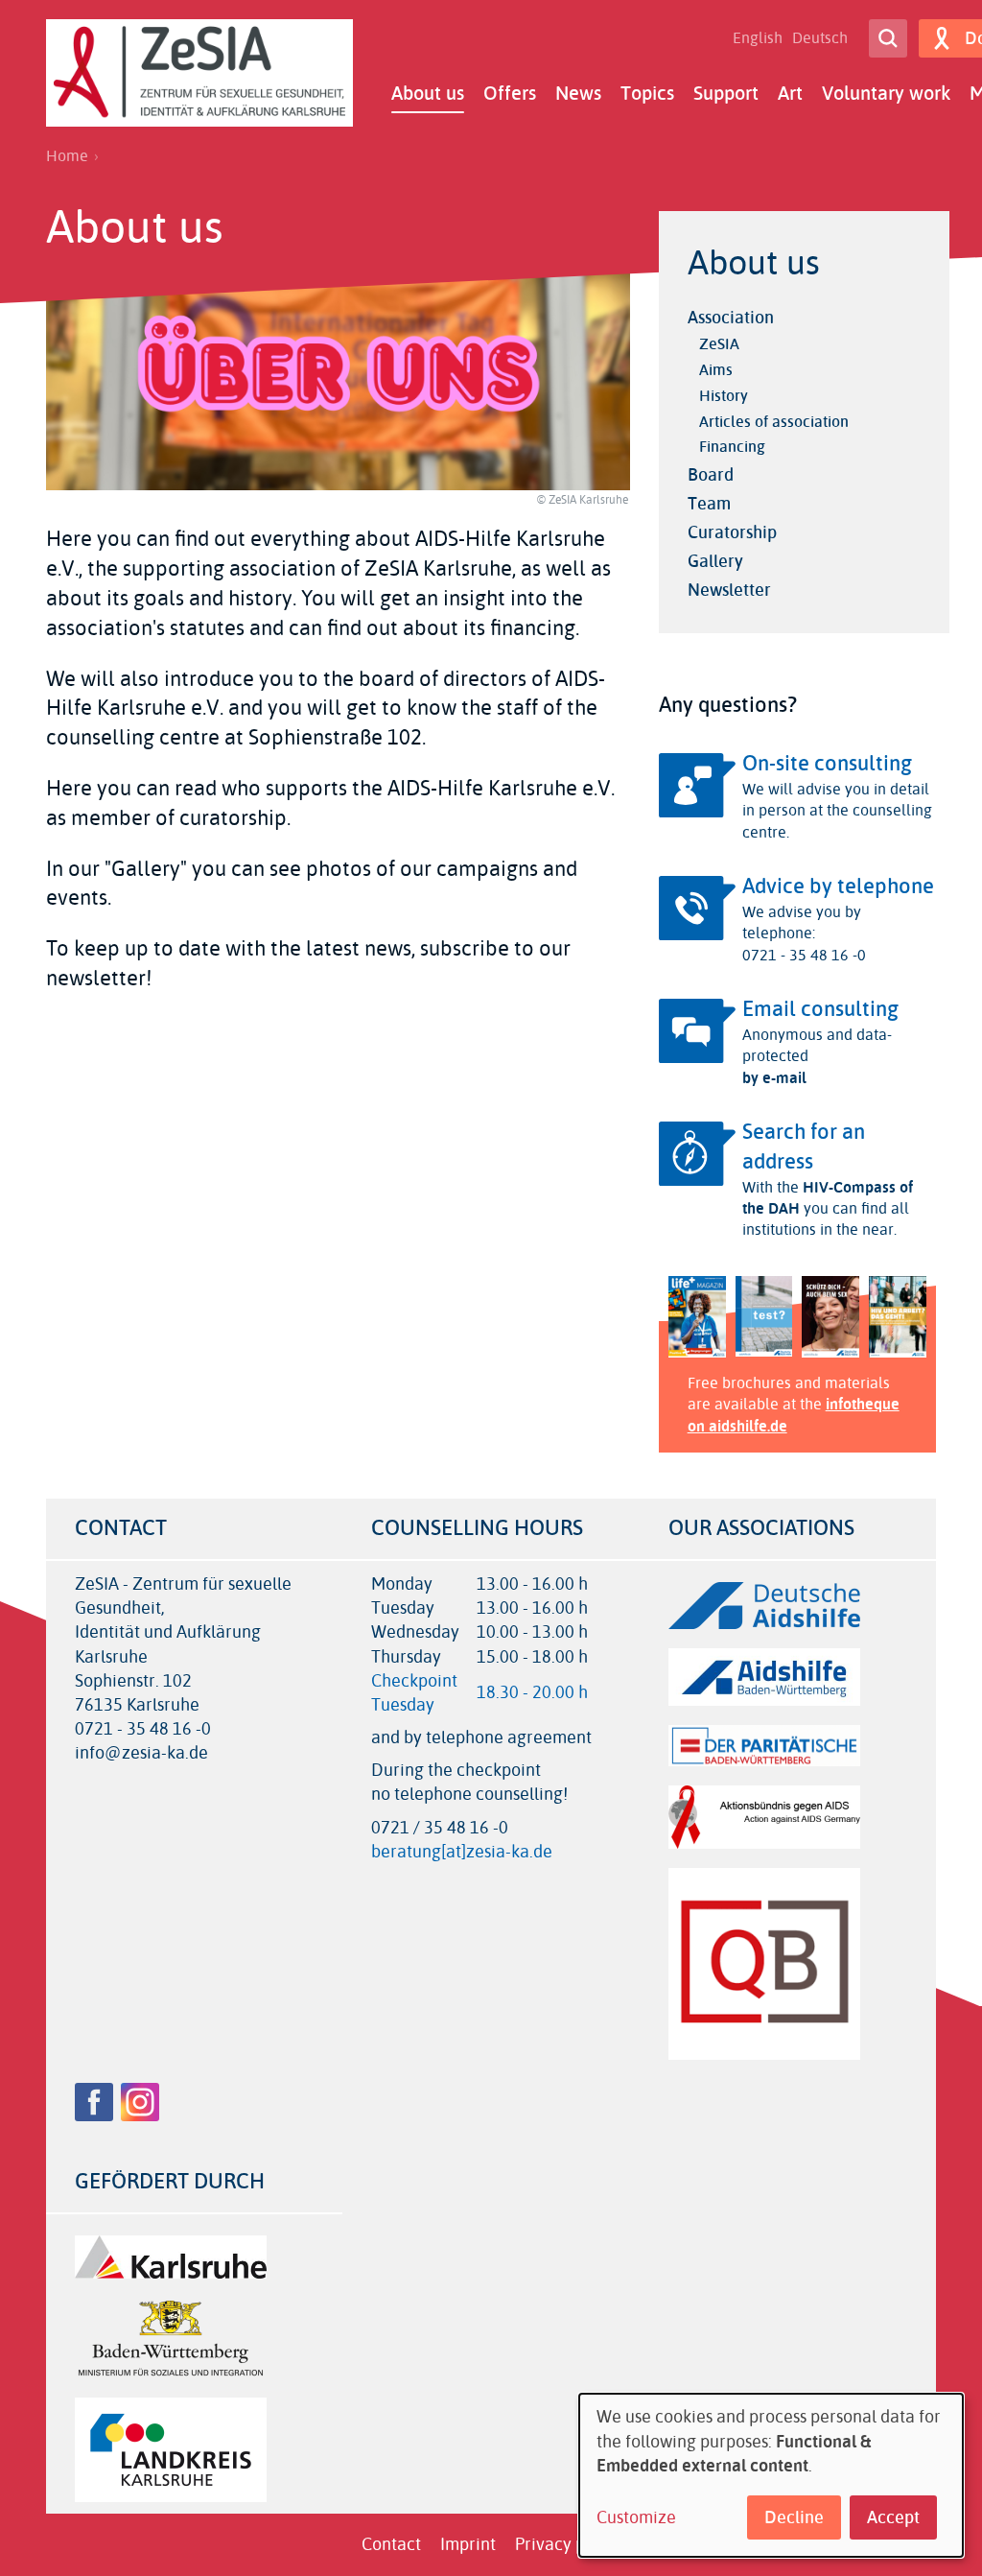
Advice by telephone (838, 886)
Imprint (468, 2544)
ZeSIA (719, 344)
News (578, 94)
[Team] (540, 708)
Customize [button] (636, 2518)
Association (731, 318)
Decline (794, 2517)
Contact (391, 2544)
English (758, 38)
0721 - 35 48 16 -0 (143, 1729)
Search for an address (804, 1147)
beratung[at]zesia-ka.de (462, 1852)
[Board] (417, 679)
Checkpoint (414, 1681)
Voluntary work (886, 94)
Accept (893, 2517)
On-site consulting (827, 764)
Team (709, 504)
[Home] (199, 73)
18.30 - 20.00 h (532, 1692)
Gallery (715, 561)
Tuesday (403, 1705)
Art (790, 94)
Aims (716, 370)
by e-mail (774, 1078)
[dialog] (771, 2475)
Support (726, 94)
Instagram (140, 2102)
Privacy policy (568, 2544)
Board (711, 475)
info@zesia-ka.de (141, 1753)
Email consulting (820, 1009)
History (724, 396)
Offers (510, 94)
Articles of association (774, 422)
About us (428, 94)
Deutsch (820, 38)
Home (67, 156)
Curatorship (732, 532)
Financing (732, 447)
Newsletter (729, 590)
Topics (647, 94)
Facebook (94, 2102)
